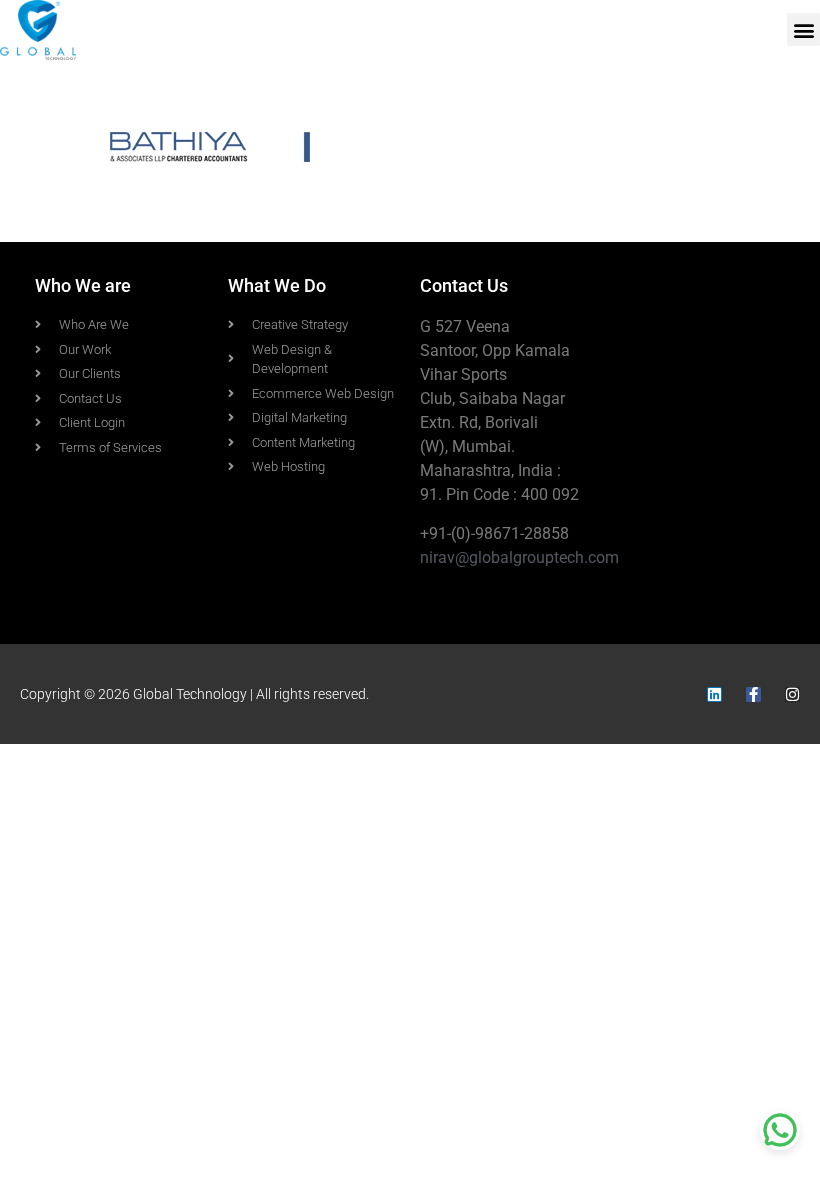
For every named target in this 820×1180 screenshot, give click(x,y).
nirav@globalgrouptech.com (519, 557)
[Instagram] (792, 694)
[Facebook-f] (753, 694)
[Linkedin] (714, 694)
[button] (803, 29)
